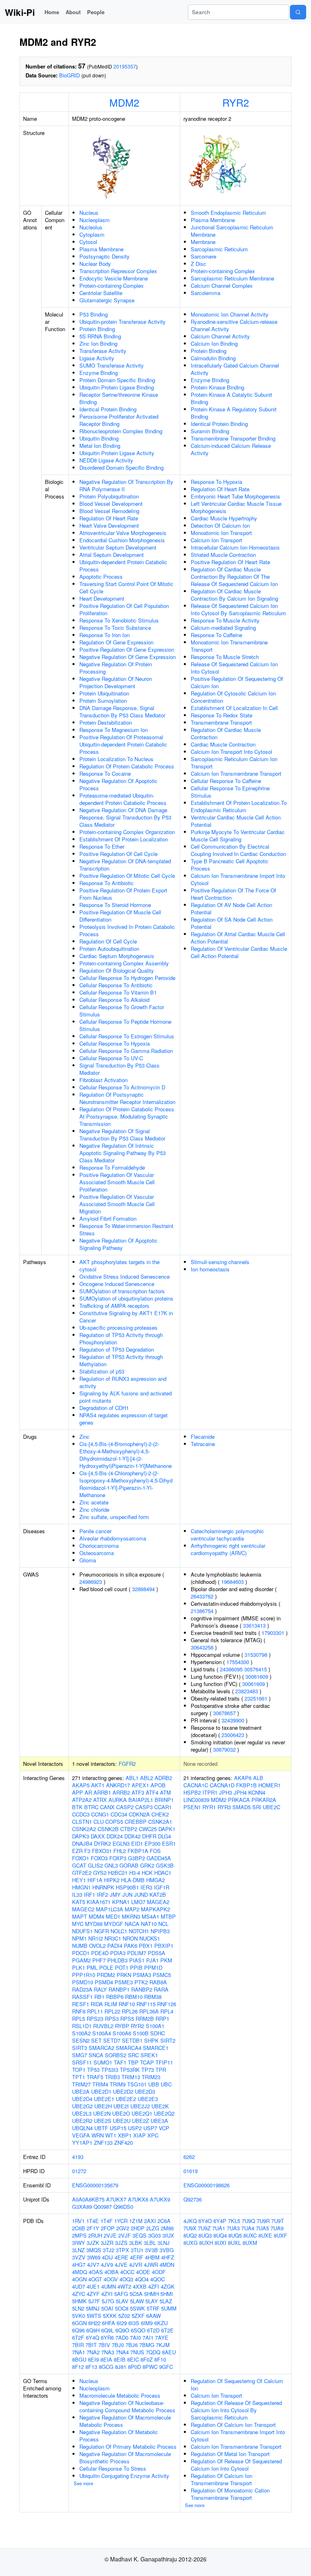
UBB (154, 2084)
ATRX (100, 1800)
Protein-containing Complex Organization (127, 832)
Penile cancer (95, 1531)
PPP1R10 (84, 1975)
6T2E (167, 2330)
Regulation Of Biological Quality (117, 970)
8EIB (120, 2359)
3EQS (140, 2235)
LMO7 (138, 1902)
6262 (189, 2157)
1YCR (121, 2221)
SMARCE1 (156, 2048)
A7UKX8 (138, 2199)
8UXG (191, 2243)
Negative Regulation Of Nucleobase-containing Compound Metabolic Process (127, 2406)
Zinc (84, 1437)
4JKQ (190, 2221)
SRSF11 (82, 2062)
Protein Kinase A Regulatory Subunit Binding (234, 413)
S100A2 (81, 2033)
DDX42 (132, 1836)
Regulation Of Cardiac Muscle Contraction (226, 733)
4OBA (112, 2272)
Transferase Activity (103, 351)
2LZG (153, 2228)
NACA (132, 1924)
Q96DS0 (123, 2207)
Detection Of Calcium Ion (220, 525)
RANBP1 (119, 1989)
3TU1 (137, 2250)
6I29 (122, 2323)
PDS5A (157, 1953)
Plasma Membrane (101, 249)
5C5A (136, 2294)
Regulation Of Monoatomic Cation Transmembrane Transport (230, 2494)
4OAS (96, 2272)
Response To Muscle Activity (225, 620)
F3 (87, 1851)
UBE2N (102, 2113)
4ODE (143, 2272)
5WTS (94, 2316)
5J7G (108, 2301)
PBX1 (146, 1946)
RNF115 (146, 2004)
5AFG (121, 2294)
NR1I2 (96, 1938)
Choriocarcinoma (99, 1546)
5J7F (94, 2301)
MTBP (168, 1916)
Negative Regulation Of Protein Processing (116, 668)
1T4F (107, 2221)
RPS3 (112, 2019)
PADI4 (115, 1946)
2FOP (108, 2228)
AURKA (118, 1800)
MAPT (80, 1916)
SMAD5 (242, 1807)
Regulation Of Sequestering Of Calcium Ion (237, 2385)
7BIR (78, 2345)
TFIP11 (164, 2062)
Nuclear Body (95, 264)
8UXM (250, 2243)
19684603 (232, 1582)
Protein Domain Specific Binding (117, 380)
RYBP (122, 2026)
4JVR (136, 2265)
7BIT (91, 2345)
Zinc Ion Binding (98, 343)
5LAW (137, 2301)
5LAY (152, 2301)
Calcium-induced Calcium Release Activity (231, 449)
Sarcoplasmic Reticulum (219, 249)
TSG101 (137, 2084)
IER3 (146, 1887)
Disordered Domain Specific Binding (121, 467)
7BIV (104, 2345)
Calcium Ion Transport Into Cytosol (231, 752)
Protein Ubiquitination (104, 693)
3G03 (154, 2235)
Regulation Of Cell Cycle (108, 941)
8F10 (160, 2359)
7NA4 (122, 2352)
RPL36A (149, 2011)
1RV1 (78, 2221)
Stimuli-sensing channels (220, 1262)
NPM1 (79, 1938)
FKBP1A (138, 1851)
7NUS (137, 2352)
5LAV (122, 2301)
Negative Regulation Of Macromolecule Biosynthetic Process (125, 2457)
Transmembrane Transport (221, 722)
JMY (115, 1895)
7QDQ (153, 2352)
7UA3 (233, 2228)
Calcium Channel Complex (222, 286)
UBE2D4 (82, 2099)
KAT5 (79, 1902)
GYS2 (100, 1873)
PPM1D (153, 1967)
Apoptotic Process (101, 577)
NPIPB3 (160, 1931)
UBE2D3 (145, 2091)
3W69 (94, 2257)
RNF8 (79, 2011)
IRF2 (102, 1895)
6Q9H (93, 2330)
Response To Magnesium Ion (114, 730)
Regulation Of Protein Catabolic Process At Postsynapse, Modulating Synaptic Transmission (127, 1116)
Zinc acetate (94, 1502)
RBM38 (153, 1997)
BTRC (91, 1807)
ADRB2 (163, 1778)
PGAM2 (81, 1960)
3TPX (122, 2250)
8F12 (78, 2367)
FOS (155, 1851)
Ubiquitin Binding (99, 438)
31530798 (256, 1655)
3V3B (151, 2250)
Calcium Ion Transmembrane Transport (236, 773)
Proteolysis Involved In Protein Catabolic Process (127, 930)
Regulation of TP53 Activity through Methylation (121, 1360)
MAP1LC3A (110, 1909)
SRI (257, 1807)
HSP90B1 (127, 1887)
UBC (166, 2084)
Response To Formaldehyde (112, 1167)
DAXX (98, 1836)
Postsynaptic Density (104, 256)
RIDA (97, 2004)
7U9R (263, 2221)
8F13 (91, 2367)
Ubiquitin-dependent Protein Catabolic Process (123, 566)
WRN (98, 2135)
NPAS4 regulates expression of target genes (124, 1419)
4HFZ (168, 2257)
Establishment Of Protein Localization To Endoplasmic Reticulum (239, 806)
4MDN (167, 2265)
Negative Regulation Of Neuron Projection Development (116, 682)
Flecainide (203, 1437)
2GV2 (123, 2228)
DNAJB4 (82, 1843)
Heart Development (102, 598)
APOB (158, 1785)
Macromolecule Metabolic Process (120, 2395)
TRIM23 (151, 2077)
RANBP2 (142, 1989)
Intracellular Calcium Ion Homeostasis (235, 547)
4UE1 (93, 2286)
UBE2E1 (104, 2099)
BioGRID (69, 75)
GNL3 (111, 1865)
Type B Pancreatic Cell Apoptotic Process (230, 865)
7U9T (278, 2221)
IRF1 (89, 1895)
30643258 (202, 1647)
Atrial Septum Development (112, 555)
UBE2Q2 (164, 2113)
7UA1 (219, 2228)
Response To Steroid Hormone (115, 905)
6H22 (94, 2323)
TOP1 (79, 2070)
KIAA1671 (99, 1902)
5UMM (169, 2308)
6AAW (153, 2316)
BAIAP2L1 (141, 1800)
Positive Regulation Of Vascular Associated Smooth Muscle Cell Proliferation (117, 1182)
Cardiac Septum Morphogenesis (117, 956)
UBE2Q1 (142, 2113)
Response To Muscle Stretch (225, 657)
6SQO (138, 2330)
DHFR (149, 1836)
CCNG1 (100, 1814)
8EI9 (93, 2359)
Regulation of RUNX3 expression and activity (123, 1382)
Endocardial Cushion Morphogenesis (122, 540)
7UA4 (248, 2228)
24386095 (231, 1669)
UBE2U (122, 2121)
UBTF (101, 2128)
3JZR (107, 2243)
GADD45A (159, 1858)
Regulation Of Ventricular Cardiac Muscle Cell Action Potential (239, 952)
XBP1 (125, 2135)
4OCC (127, 2272)
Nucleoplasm (95, 220)
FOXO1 (81, 1858)
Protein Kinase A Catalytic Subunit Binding (231, 398)
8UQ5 (235, 2235)
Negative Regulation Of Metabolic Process (119, 2436)
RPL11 (95, 2011)
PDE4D (100, 1953)
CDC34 (119, 1814)
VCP (164, 2128)
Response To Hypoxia (216, 482)
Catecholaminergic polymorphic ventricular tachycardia (227, 1535)
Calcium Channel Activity (220, 336)
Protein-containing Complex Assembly (124, 963)
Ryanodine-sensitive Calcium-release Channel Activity (234, 325)
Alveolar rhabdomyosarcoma (113, 1538)
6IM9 (147, 2323)
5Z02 (124, 2316)
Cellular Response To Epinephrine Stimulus (230, 792)
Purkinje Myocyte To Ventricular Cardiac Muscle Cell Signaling (238, 835)
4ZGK (168, 2286)
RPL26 (130, 2011)
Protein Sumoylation (103, 701)
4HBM (152, 2257)
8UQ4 (220, 2235)
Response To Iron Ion (104, 635)
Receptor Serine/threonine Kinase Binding (119, 398)
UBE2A (81, 2091)
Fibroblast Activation (103, 1080)
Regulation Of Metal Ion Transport (230, 2454)
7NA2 (93, 2352)
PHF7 (99, 1960)
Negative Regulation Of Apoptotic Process (118, 784)
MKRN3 (131, 1916)
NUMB (80, 1946)
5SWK (137, 2308)
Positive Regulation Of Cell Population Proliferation (124, 609)
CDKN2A (139, 1814)
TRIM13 (131, 2077)
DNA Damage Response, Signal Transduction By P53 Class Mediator (122, 711)
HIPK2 (112, 1880)
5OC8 (122, 2308)
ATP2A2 (82, 1800)
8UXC (250, 2235)
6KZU (161, 2323)
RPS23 (95, 2019)
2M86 (167, 2228)
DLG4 (164, 1836)
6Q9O (122, 2330)
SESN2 (81, 2040)
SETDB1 (132, 2040)
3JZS (121, 2243)
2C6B (79, 2228)
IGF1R (162, 1887)
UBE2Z (141, 2121)
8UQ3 (205, 2235)
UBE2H (103, 2106)
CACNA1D (222, 1785)
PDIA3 (118, 1953)
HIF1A (95, 1880)
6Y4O (205, 2221)
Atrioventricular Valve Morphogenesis (123, 533)
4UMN (109, 2286)
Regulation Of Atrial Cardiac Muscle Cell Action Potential (238, 938)
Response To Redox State (222, 715)
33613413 (254, 1625)
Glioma (88, 1560)
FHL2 (120, 1851)
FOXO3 (99, 1858)
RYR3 (224, 1807)
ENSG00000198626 (207, 2185)
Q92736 (193, 2199)
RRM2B (145, 2019)
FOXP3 (118, 1858)
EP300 (152, 1843)
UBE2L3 (82, 2113)
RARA (161, 1989)
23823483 (247, 1691)
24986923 (91, 1582)
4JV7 (93, 2265)
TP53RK (130, 2070)
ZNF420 (124, 2143)
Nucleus (89, 213)
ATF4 (152, 1792)
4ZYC (79, 2294)
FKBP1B (246, 1785)
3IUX (168, 2235)
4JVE (121, 2265)
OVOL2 (97, 1946)
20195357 (125, 66)
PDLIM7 (137, 1953)
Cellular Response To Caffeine (226, 781)
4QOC (158, 2279)
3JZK (93, 2243)
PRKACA (239, 1800)
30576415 (256, 1669)
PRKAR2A (264, 1800)
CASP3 (144, 1807)
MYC (78, 1924)
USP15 (118, 2128)
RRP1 (162, 2019)
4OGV (111, 2279)
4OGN (79, 2279)
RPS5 (127, 2019)
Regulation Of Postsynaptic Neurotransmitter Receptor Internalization (127, 1098)
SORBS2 (116, 2055)
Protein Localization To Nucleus (116, 759)
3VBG (167, 2250)
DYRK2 (102, 1843)
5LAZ (166, 2301)
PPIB (136, 1967)
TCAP (147, 2062)
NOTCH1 (139, 1931)
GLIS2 (95, 1865)
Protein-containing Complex (112, 286)
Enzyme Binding (99, 373)
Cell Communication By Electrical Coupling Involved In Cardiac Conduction (238, 850)
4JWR (151, 2265)
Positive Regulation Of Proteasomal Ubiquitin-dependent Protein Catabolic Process (123, 744)
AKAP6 (243, 1778)
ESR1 (169, 1843)
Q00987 (103, 2207)
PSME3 (124, 1982)
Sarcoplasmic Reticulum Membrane (232, 278)
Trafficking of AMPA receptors (114, 1306)
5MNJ (93, 2308)
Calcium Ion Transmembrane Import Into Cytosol (238, 879)
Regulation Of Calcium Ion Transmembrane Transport (222, 2479)
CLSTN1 (82, 1822)
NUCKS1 (150, 1938)
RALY (100, 1989)
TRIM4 (100, 2084)
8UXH (206, 2243)
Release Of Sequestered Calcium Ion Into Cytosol (234, 668)
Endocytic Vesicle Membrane (114, 278)
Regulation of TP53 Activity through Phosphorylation (121, 1338)
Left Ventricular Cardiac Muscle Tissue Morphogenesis (236, 507)
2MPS (79, 2235)
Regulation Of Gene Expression (116, 642)
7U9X (190, 2228)
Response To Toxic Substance (115, 628)
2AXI (150, 2221)
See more (83, 2483)
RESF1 (81, 2004)
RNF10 (127, 2004)
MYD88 (94, 1924)
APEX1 (140, 1785)
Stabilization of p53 (102, 1371)
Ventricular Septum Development (118, 547)
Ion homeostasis (210, 1269)
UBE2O (121, 2113)
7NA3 (108, 2352)
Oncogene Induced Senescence (117, 1284)
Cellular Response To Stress (113, 2468)
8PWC (150, 2367)
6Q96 (78, 2330)
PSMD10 (83, 1982)
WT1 (111, 2135)
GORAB (129, 1865)
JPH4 (240, 1792)
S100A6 (122, 2033)
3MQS (94, 2250)
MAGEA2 (158, 1902)
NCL (163, 1924)
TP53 (93, 2070)
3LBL (150, 2243)
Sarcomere (203, 256)
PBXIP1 (164, 1946)
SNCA (96, 2055)
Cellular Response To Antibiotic (116, 985)
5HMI (167, 2294)
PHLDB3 (117, 1960)
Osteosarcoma (97, 1553)
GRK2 (147, 1865)
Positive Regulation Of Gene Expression (127, 649)
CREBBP (136, 1822)
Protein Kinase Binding (217, 387)
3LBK (136, 2243)
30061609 (257, 1676)
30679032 (224, 1749)
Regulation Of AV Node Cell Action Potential (231, 908)
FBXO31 (102, 1851)
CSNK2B (108, 1829)
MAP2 (132, 1909)
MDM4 (96, 1916)
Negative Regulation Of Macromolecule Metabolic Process (125, 2421)
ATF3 (138, 1792)
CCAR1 (163, 1807)
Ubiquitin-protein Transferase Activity (122, 322)
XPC (153, 2135)
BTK (77, 1807)
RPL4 (167, 2011)
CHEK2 (160, 1814)
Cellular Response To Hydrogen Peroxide (127, 978)
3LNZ (78, 2250)
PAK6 (131, 1946)
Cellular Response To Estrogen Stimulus (127, 1036)
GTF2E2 (82, 1873)
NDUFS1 (82, 1931)
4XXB (140, 2286)
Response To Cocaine (105, 773)
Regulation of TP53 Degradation (117, 1349)
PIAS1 (137, 1960)
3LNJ (164, 2243)
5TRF (153, 2308)
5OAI (107, 2308)
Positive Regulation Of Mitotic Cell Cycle (127, 876)
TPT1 (79, 2077)
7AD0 (122, 2337)
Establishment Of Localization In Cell (234, 708)
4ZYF (93, 2294)
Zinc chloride (94, 1509)
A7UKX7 (116, 2199)
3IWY (79, 2243)
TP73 (148, 2070)
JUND (141, 1895)
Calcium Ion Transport (216, 540)
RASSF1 (82, 1997)
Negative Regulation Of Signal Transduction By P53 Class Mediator (122, 1135)
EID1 (137, 1843)
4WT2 (124, 2286)
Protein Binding (97, 329)
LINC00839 (196, 1800)
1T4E (93, 2221)
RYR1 (209, 1807)
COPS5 (114, 1822)
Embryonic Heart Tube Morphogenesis (235, 496)
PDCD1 (81, 1953)
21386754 (202, 1611)
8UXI (220, 2243)
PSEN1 (192, 1807)
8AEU (169, 2352)
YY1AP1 (82, 2143)
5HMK (79, 2301)
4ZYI (107, 2294)
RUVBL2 (103, 2026)
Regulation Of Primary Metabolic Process (128, 2447)
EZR (77, 1851)
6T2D (153, 2330)
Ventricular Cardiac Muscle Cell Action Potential (236, 821)
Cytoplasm (92, 234)
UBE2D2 (123, 2091)
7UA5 (262, 2228)
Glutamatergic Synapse (107, 300)
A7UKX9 (160, 2199)
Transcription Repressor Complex (118, 271)
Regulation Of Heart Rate (109, 518)
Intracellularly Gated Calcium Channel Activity (235, 369)
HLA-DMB (133, 1880)
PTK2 (141, 1982)
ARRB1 (102, 1792)
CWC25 (148, 1829)
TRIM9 (118, 2084)
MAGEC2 (83, 1909)
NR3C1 (113, 1938)
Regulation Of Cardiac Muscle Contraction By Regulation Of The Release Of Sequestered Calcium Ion (234, 577)
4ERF (137, 2257)
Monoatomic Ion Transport (221, 533)
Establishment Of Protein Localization (124, 839)
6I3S (134, 2323)
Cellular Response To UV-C (111, 1058)
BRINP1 (164, 1800)
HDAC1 (163, 1873)
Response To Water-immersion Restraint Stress (126, 1229)
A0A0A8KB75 (88, 2199)
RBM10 (134, 1997)
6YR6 (107, 2337)
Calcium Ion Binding (214, 343)
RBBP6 (115, 1997)
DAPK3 (81, 1836)
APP (78, 1792)
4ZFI (154, 2286)
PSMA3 (142, 1975)
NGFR (102, 1931)
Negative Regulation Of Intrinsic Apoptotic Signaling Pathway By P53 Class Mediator (122, 1153)
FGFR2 (127, 1764)
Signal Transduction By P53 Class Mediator (119, 1069)
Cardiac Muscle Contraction (223, 744)
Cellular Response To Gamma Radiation (126, 1051)
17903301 (273, 1633)
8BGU (79, 2359)
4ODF (159, 2272)
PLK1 (79, 1967)
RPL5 (79, 2019)
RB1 (99, 1997)
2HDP (138, 2228)
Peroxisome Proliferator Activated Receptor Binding (119, 420)
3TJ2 (109, 2250)
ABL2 (147, 1778)
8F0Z (147, 2359)
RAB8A (158, 1982)
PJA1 (152, 1960)
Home (52, 12)
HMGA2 (155, 1880)
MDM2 (124, 102)
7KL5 (234, 2221)
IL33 (77, 1895)
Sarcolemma (206, 293)
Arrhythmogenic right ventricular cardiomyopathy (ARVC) (228, 1549)
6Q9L (108, 2330)
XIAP (140, 2135)
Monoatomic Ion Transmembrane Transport (229, 646)
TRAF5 (95, 2077)
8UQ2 (190, 2235)
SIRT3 (80, 2048)
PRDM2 (106, 1975)
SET (96, 2040)
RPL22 (112, 2011)
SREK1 (149, 2055)
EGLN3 (121, 1843)
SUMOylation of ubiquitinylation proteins (126, 1298)
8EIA (106, 2359)
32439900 (233, 1720)
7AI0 (135, 2337)
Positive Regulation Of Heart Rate (230, 562)
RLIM (111, 2004)
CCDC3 (81, 1814)
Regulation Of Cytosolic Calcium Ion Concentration (233, 697)
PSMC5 (162, 1975)
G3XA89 (82, 2207)
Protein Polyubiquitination (109, 496)
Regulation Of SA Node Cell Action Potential (232, 923)
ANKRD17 (118, 1785)
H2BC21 (118, 1873)
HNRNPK (103, 1887)
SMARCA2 (101, 2048)
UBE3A (159, 2121)
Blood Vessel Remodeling (109, 511)
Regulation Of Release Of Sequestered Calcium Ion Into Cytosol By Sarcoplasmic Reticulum (236, 2410)
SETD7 (112, 2040)
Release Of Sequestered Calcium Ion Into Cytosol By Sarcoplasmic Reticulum (238, 609)
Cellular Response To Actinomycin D (122, 1087)
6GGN (79, 2323)
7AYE (162, 2337)
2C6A (164, 2221)
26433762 (202, 1596)
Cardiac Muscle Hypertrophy (224, 518)
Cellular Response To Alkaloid (114, 1000)
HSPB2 (192, 1792)
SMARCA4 (129, 2048)
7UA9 (277, 2228)
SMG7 (80, 2055)
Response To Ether (102, 846)
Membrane (203, 242)
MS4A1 (150, 1916)
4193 (78, 2157)
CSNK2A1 (160, 1822)
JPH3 (226, 1792)
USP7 (150, 2128)
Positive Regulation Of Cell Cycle (118, 854)
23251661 (256, 1698)
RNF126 (167, 2004)
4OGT (95, 2279)
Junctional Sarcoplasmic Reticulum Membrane (232, 231)
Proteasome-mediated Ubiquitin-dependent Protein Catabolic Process (123, 799)
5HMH (151, 2294)
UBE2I (121, 2106)
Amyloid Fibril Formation (108, 1218)
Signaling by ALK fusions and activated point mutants (126, 1397)
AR (88, 1792)
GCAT (79, 1865)
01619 (191, 2171)
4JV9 (107, 2265)
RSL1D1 (82, 2026)
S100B (141, 2033)
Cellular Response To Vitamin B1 (118, 992)
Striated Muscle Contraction (223, 555)
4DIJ (108, 2257)
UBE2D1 (101, 2091)
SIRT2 (168, 2040)
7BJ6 (132, 2345)
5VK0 (79, 2316)
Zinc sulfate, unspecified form (114, 1517)
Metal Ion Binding (100, 446)
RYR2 (236, 102)
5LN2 (78, 2308)
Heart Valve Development (109, 525)
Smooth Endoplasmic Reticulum (228, 213)
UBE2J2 (140, 2106)
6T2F (78, 2337)
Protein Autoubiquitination (109, 949)
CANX (107, 1807)
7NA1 (79, 2352)
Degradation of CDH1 (104, 1408)
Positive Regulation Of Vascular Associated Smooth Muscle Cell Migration (117, 1204)
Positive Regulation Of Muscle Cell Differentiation (120, 916)
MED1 (113, 1916)
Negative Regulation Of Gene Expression (128, 657)
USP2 (135, 2128)
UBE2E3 (148, 2099)
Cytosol (88, 242)
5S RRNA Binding (100, 336)
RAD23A (82, 1989)
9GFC (166, 2367)
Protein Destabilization (106, 722)
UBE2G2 (82, 2106)
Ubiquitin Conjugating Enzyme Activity (124, 2476)
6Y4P (220, 2221)
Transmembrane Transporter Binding (233, 438)
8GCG (106, 2367)
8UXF (280, 2235)
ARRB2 (121, 1792)
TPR (161, 2070)
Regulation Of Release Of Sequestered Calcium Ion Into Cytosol (236, 2465)
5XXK (110, 2316)
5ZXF (138, 2316)
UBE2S (103, 2121)
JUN (127, 1895)
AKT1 (98, 1785)
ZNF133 (103, 2143)
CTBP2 (129, 1829)
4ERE (121, 2257)
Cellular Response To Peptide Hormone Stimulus (125, 1025)
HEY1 (79, 1880)
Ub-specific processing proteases (118, 1328)
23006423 (233, 1735)
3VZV (79, 2257)
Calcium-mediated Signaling (223, 628)
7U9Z (204, 2228)
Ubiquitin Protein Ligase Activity (117, 453)
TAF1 (120, 2062)
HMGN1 (81, 1887)
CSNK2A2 (84, 1829)
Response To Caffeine (216, 635)
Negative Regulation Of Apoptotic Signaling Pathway (118, 1244)
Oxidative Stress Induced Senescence (125, 1276)
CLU (99, 1822)
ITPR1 (210, 1792)
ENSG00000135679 (95, 2185)
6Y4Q (93, 2337)
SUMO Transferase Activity (112, 365)
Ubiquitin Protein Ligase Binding (117, 387)
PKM (166, 1960)
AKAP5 (81, 1785)
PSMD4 (104, 1982)
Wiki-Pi (20, 12)
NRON (130, 1938)
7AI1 (148, 2337)
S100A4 (102, 2033)
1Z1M (136, 2221)
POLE (106, 1967)
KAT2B (158, 1895)
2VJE (110, 2235)
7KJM (163, 2345)
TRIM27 (81, 2084)
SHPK (151, 2040)
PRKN (124, 1975)
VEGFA (81, 2135)
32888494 (143, 1589)
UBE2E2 (126, 2099)
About (73, 12)
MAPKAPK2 (155, 1909)
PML (92, 1967)
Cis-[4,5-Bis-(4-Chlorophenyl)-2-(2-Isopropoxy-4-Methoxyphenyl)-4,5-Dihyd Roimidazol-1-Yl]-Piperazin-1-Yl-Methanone (126, 1484)
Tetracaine (203, 1444)
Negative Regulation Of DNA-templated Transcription (125, 865)
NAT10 (149, 1924)
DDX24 (115, 1836)
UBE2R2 (82, 2121)
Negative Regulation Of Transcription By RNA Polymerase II (126, 485)
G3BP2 (136, 1858)
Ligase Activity (97, 358)
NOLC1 (119, 1931)
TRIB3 (112, 2077)
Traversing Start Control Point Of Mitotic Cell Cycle (126, 587)
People (96, 12)
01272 (79, 2171)
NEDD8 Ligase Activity (106, 460)
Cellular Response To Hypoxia (115, 1043)
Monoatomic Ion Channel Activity (230, 314)
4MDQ (80, 2272)
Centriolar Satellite (101, 293)
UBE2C (272, 1807)
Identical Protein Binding (108, 409)
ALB (258, 1778)
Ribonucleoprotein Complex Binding (121, 431)
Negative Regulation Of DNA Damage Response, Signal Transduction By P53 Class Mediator (125, 817)
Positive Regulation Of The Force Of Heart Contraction (233, 894)
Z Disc (198, 264)
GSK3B (165, 1865)
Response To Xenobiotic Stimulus (119, 620)
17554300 (238, 1662)
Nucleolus (91, 227)
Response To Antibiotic (107, 883)
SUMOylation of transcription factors (122, 1291)
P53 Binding (94, 314)
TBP (133, 2062)
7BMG (147, 2345)
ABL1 (132, 1778)
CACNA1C (196, 1785)
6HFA (109, 2323)
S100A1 (155, 2026)
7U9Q (248, 2221)
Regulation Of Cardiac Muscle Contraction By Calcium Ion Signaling (234, 595)
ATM (165, 1792)
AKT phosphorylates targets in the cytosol (119, 1266)
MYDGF (114, 1924)
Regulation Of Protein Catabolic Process (127, 766)
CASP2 (125, 1807)
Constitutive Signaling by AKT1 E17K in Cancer (126, 1317)
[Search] (298, 12)
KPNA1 (121, 1902)
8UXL (234, 2243)
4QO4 (142, 2279)
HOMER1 (269, 1785)
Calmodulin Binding (213, 358)
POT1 (122, 1967)
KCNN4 (257, 1792)
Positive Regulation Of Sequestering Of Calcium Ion (237, 682)
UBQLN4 (82, 2128)
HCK (147, 1873)
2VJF (125, 2235)
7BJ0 (118, 2345)
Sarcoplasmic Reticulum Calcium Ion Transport (234, 763)
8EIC (133, 2359)
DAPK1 (167, 1829)
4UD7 (79, 2286)
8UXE (265, 2235)
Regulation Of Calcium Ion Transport (233, 2425)
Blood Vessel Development (111, 504)
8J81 (121, 2367)
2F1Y (93, 2228)
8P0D (134, 2367)
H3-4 (135, 1873)
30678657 (224, 1713)
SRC (133, 2055)
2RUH (95, 2235)
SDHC (158, 2033)
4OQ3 (126, 2279)
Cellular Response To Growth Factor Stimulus (122, 1011)
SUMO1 (103, 2062)
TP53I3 (110, 2070)
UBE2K (160, 2106)
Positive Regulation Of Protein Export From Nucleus (123, 894)
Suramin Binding (210, 431)
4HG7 (79, 2265)
